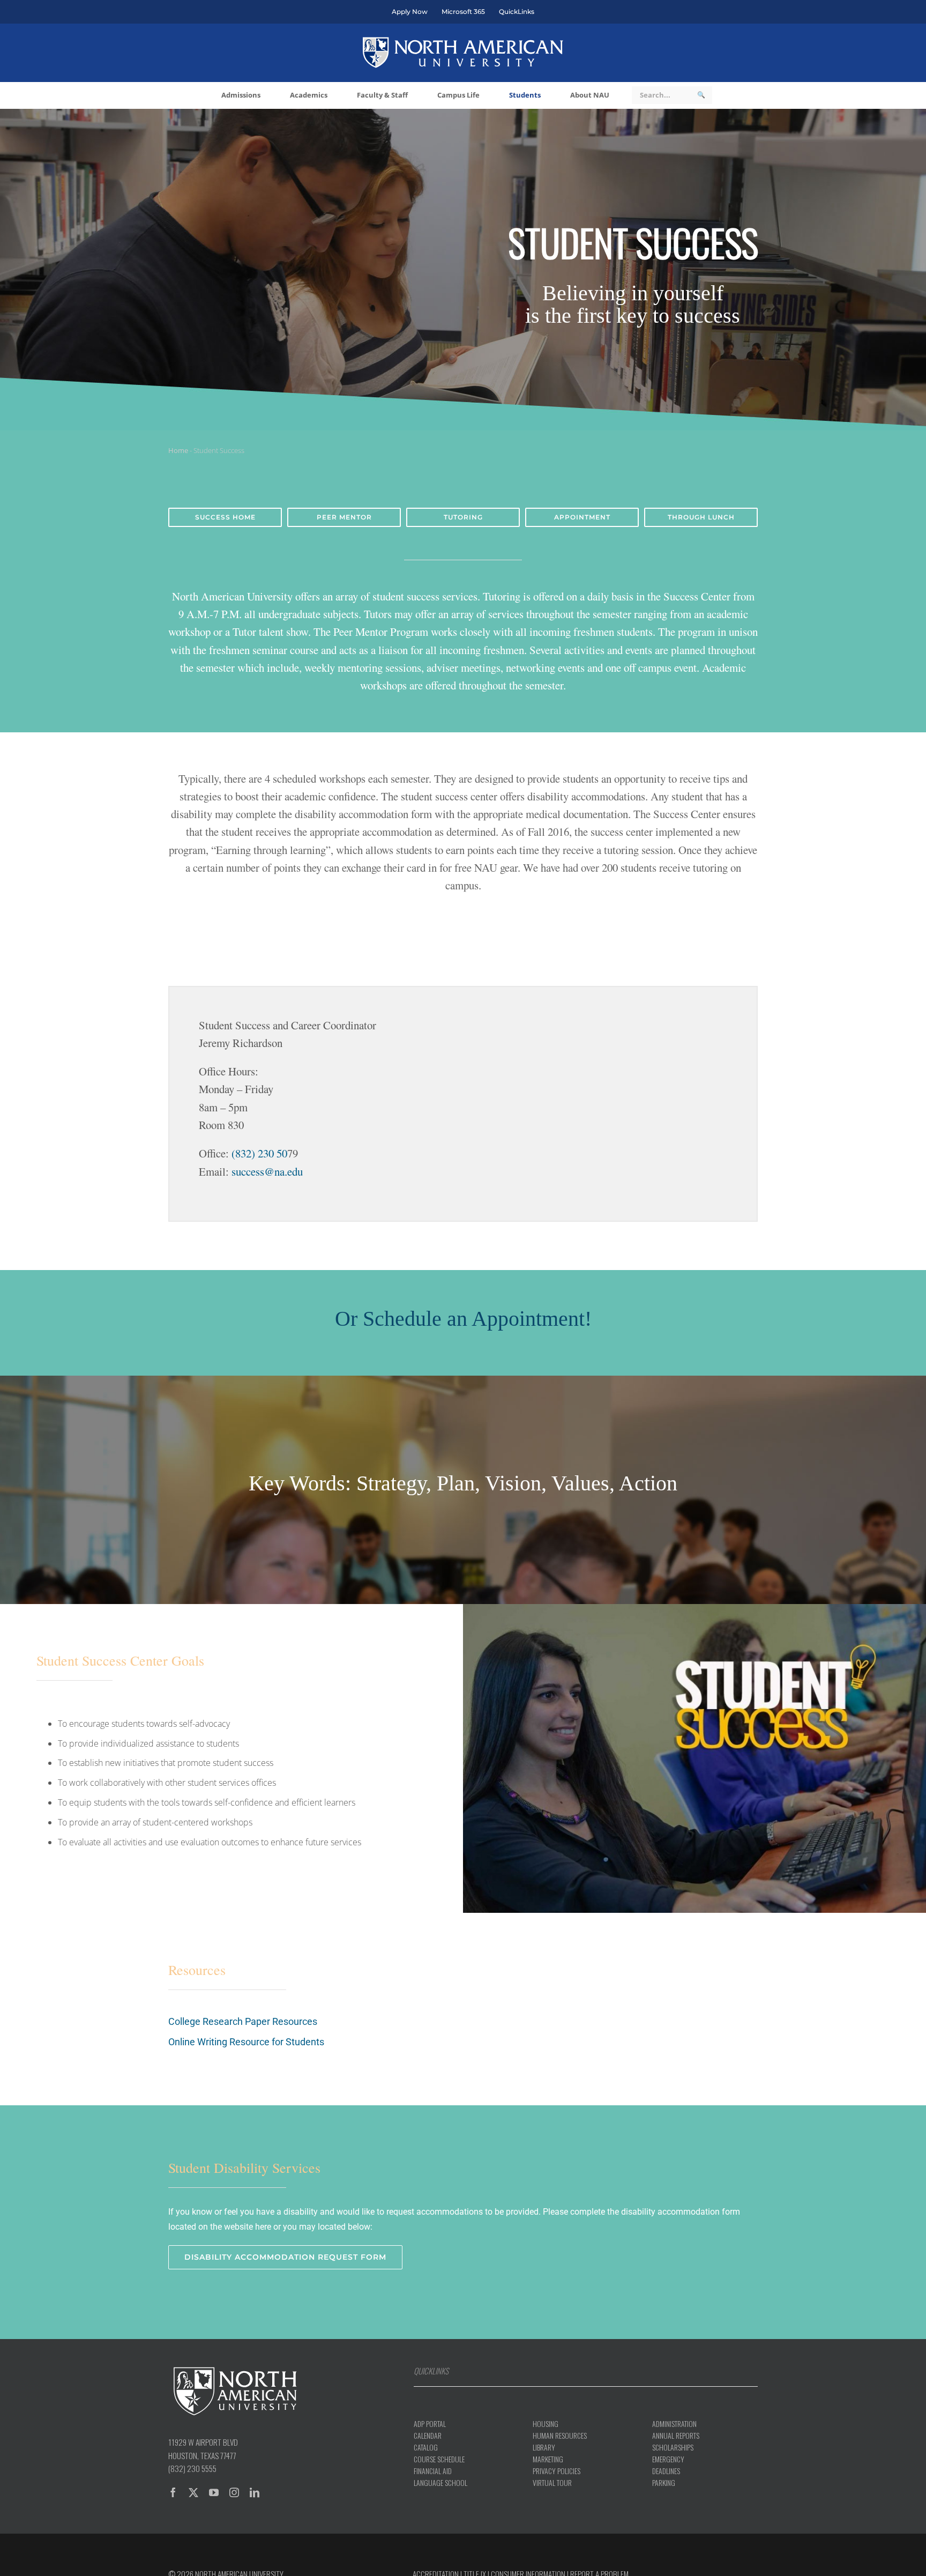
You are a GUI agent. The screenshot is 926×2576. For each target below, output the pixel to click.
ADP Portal (430, 2424)
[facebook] (173, 2492)
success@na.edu (267, 1171)
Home (178, 450)
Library (544, 2447)
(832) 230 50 (259, 1153)
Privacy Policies (557, 2471)
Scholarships (673, 2447)
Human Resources (560, 2436)
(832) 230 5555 (192, 2468)
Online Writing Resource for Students (246, 2042)
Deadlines (666, 2471)
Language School (440, 2483)
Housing (546, 2424)
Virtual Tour (552, 2483)
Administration (674, 2424)
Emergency (668, 2459)
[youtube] (214, 2492)
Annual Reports (676, 2436)
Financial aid (433, 2471)
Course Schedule (439, 2459)
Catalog (426, 2447)
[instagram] (234, 2492)
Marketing (548, 2459)
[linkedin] (255, 2492)
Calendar (428, 2436)
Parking (664, 2483)
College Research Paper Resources (243, 2021)
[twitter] (193, 2492)
